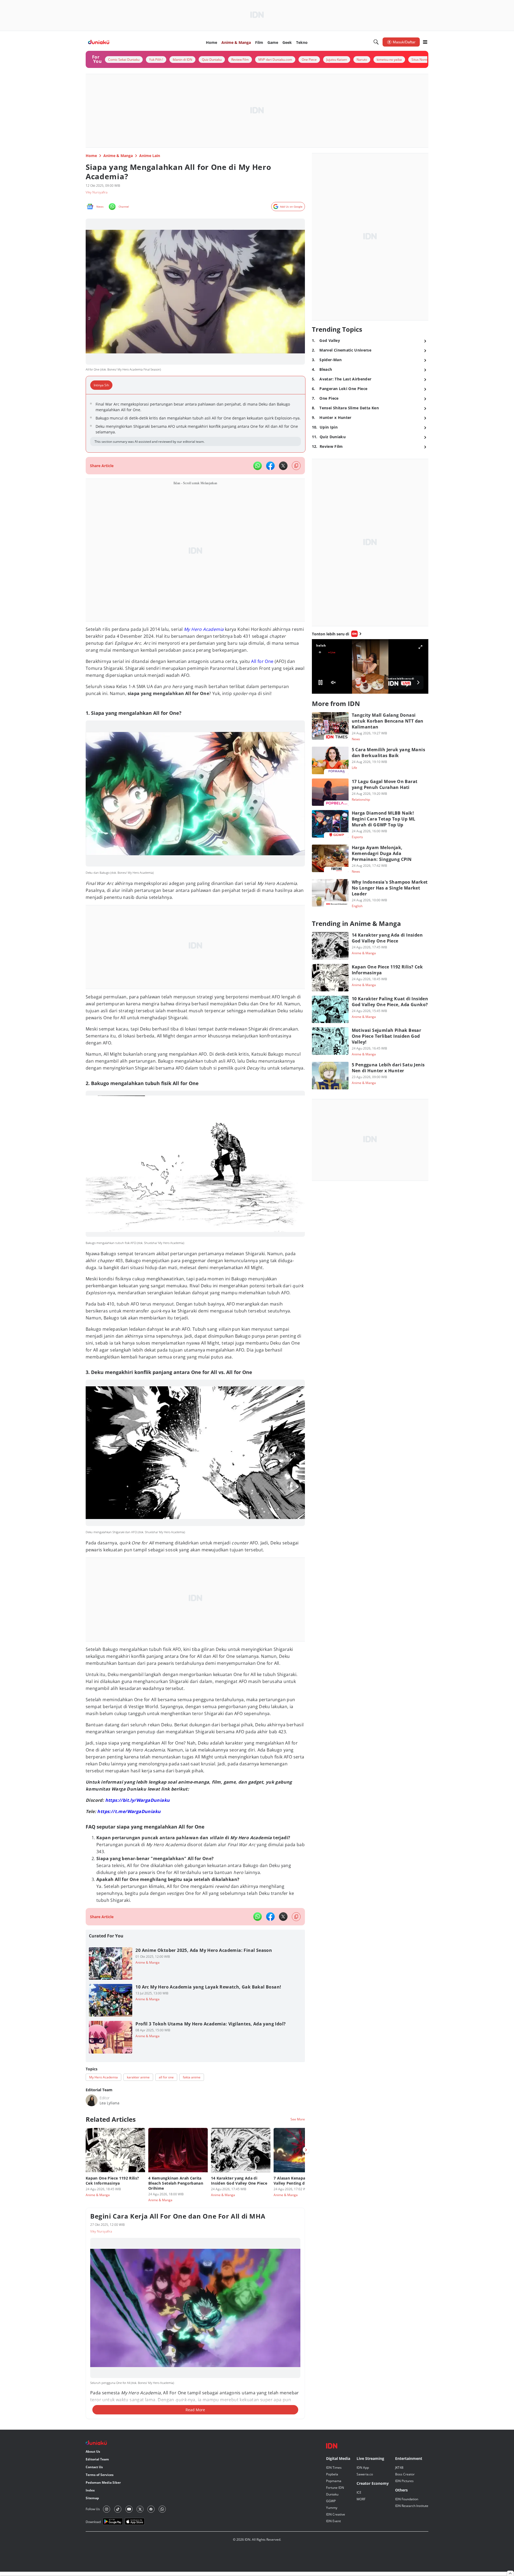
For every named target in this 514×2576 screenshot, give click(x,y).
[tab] (103, 385)
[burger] (425, 42)
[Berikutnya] (306, 2150)
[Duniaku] (99, 42)
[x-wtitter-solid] (283, 466)
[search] (376, 42)
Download (93, 2522)
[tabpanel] (196, 423)
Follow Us (93, 2509)
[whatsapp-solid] (258, 466)
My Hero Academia (204, 629)
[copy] (296, 466)
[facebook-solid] (270, 466)
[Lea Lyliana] (92, 2100)
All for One (262, 661)
